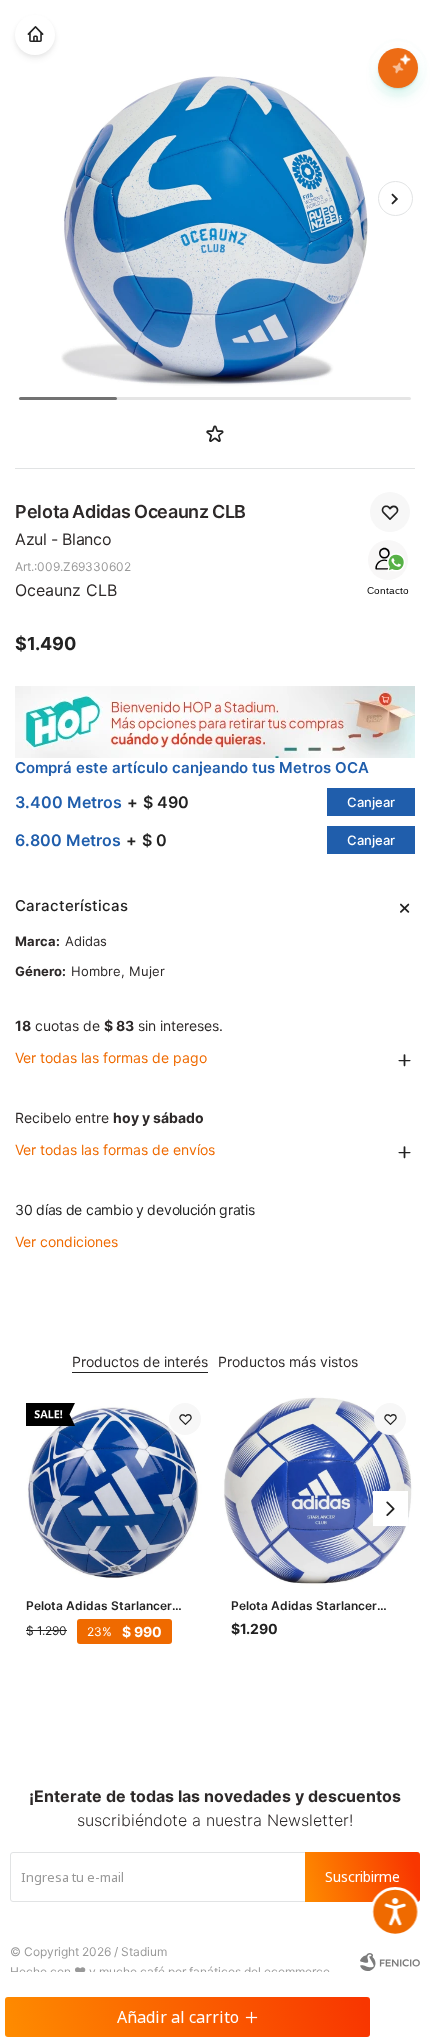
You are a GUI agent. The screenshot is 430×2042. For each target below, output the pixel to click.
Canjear (371, 802)
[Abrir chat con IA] (398, 68)
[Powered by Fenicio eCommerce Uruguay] (390, 1962)
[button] (395, 198)
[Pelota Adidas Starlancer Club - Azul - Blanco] (113, 1490)
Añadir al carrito (178, 2017)
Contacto (388, 590)
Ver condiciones (66, 1241)
